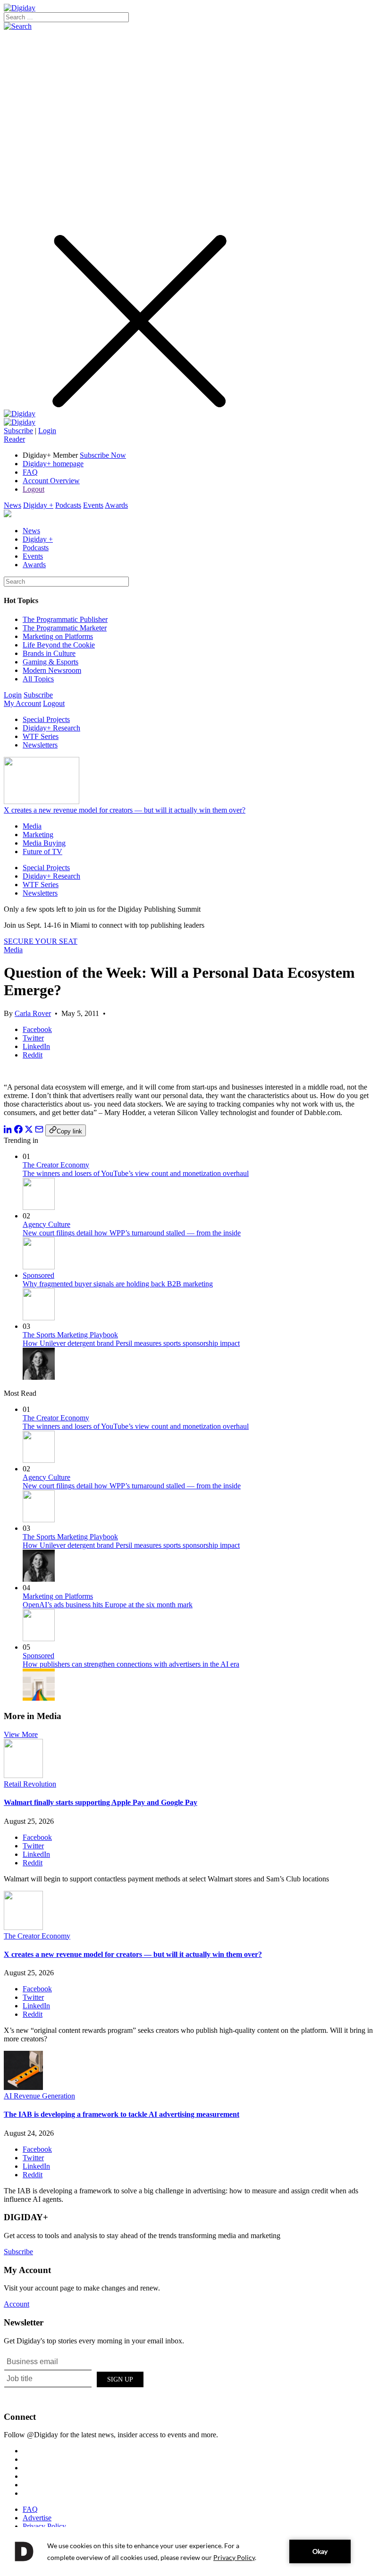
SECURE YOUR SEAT (41, 941)
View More (21, 1734)
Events (93, 505)
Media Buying (44, 843)
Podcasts (68, 505)
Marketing (38, 835)
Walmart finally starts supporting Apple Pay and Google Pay (101, 1802)
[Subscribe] (20, 422)
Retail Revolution (30, 1784)
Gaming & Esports (50, 662)
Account (17, 2304)
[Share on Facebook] (18, 1131)
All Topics (38, 679)
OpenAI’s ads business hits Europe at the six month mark (108, 1605)
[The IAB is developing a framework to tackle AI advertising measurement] (23, 2087)
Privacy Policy (44, 2526)
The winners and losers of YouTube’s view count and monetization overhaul (136, 1173)
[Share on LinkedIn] (8, 1131)
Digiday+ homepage (53, 464)
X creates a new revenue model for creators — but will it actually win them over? (125, 810)
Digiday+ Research (51, 728)
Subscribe (18, 431)
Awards (116, 505)
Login (47, 431)
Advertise (37, 2518)
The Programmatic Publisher (65, 619)
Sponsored (38, 1275)
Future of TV (42, 852)
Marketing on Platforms (58, 636)
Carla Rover (33, 1013)
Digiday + (38, 505)
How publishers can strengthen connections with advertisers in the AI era (131, 1664)
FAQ (30, 472)
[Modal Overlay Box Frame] (75, 2378)
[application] (193, 2551)
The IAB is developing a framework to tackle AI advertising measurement (122, 2114)
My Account (22, 703)
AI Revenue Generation (39, 2096)
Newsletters (40, 745)
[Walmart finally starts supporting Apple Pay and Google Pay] (23, 1775)
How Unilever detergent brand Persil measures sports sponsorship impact (131, 1343)
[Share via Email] (39, 1131)
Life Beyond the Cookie (59, 645)
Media (32, 826)
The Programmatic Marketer (65, 628)
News (13, 505)
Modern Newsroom (52, 670)
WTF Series (41, 736)
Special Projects (46, 719)
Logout (34, 489)
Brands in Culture (49, 653)
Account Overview (51, 481)
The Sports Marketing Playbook (70, 1335)
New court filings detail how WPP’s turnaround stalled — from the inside (132, 1233)
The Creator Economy (56, 1165)
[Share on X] (29, 1131)
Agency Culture (46, 1224)
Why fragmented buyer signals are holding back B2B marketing (118, 1284)
